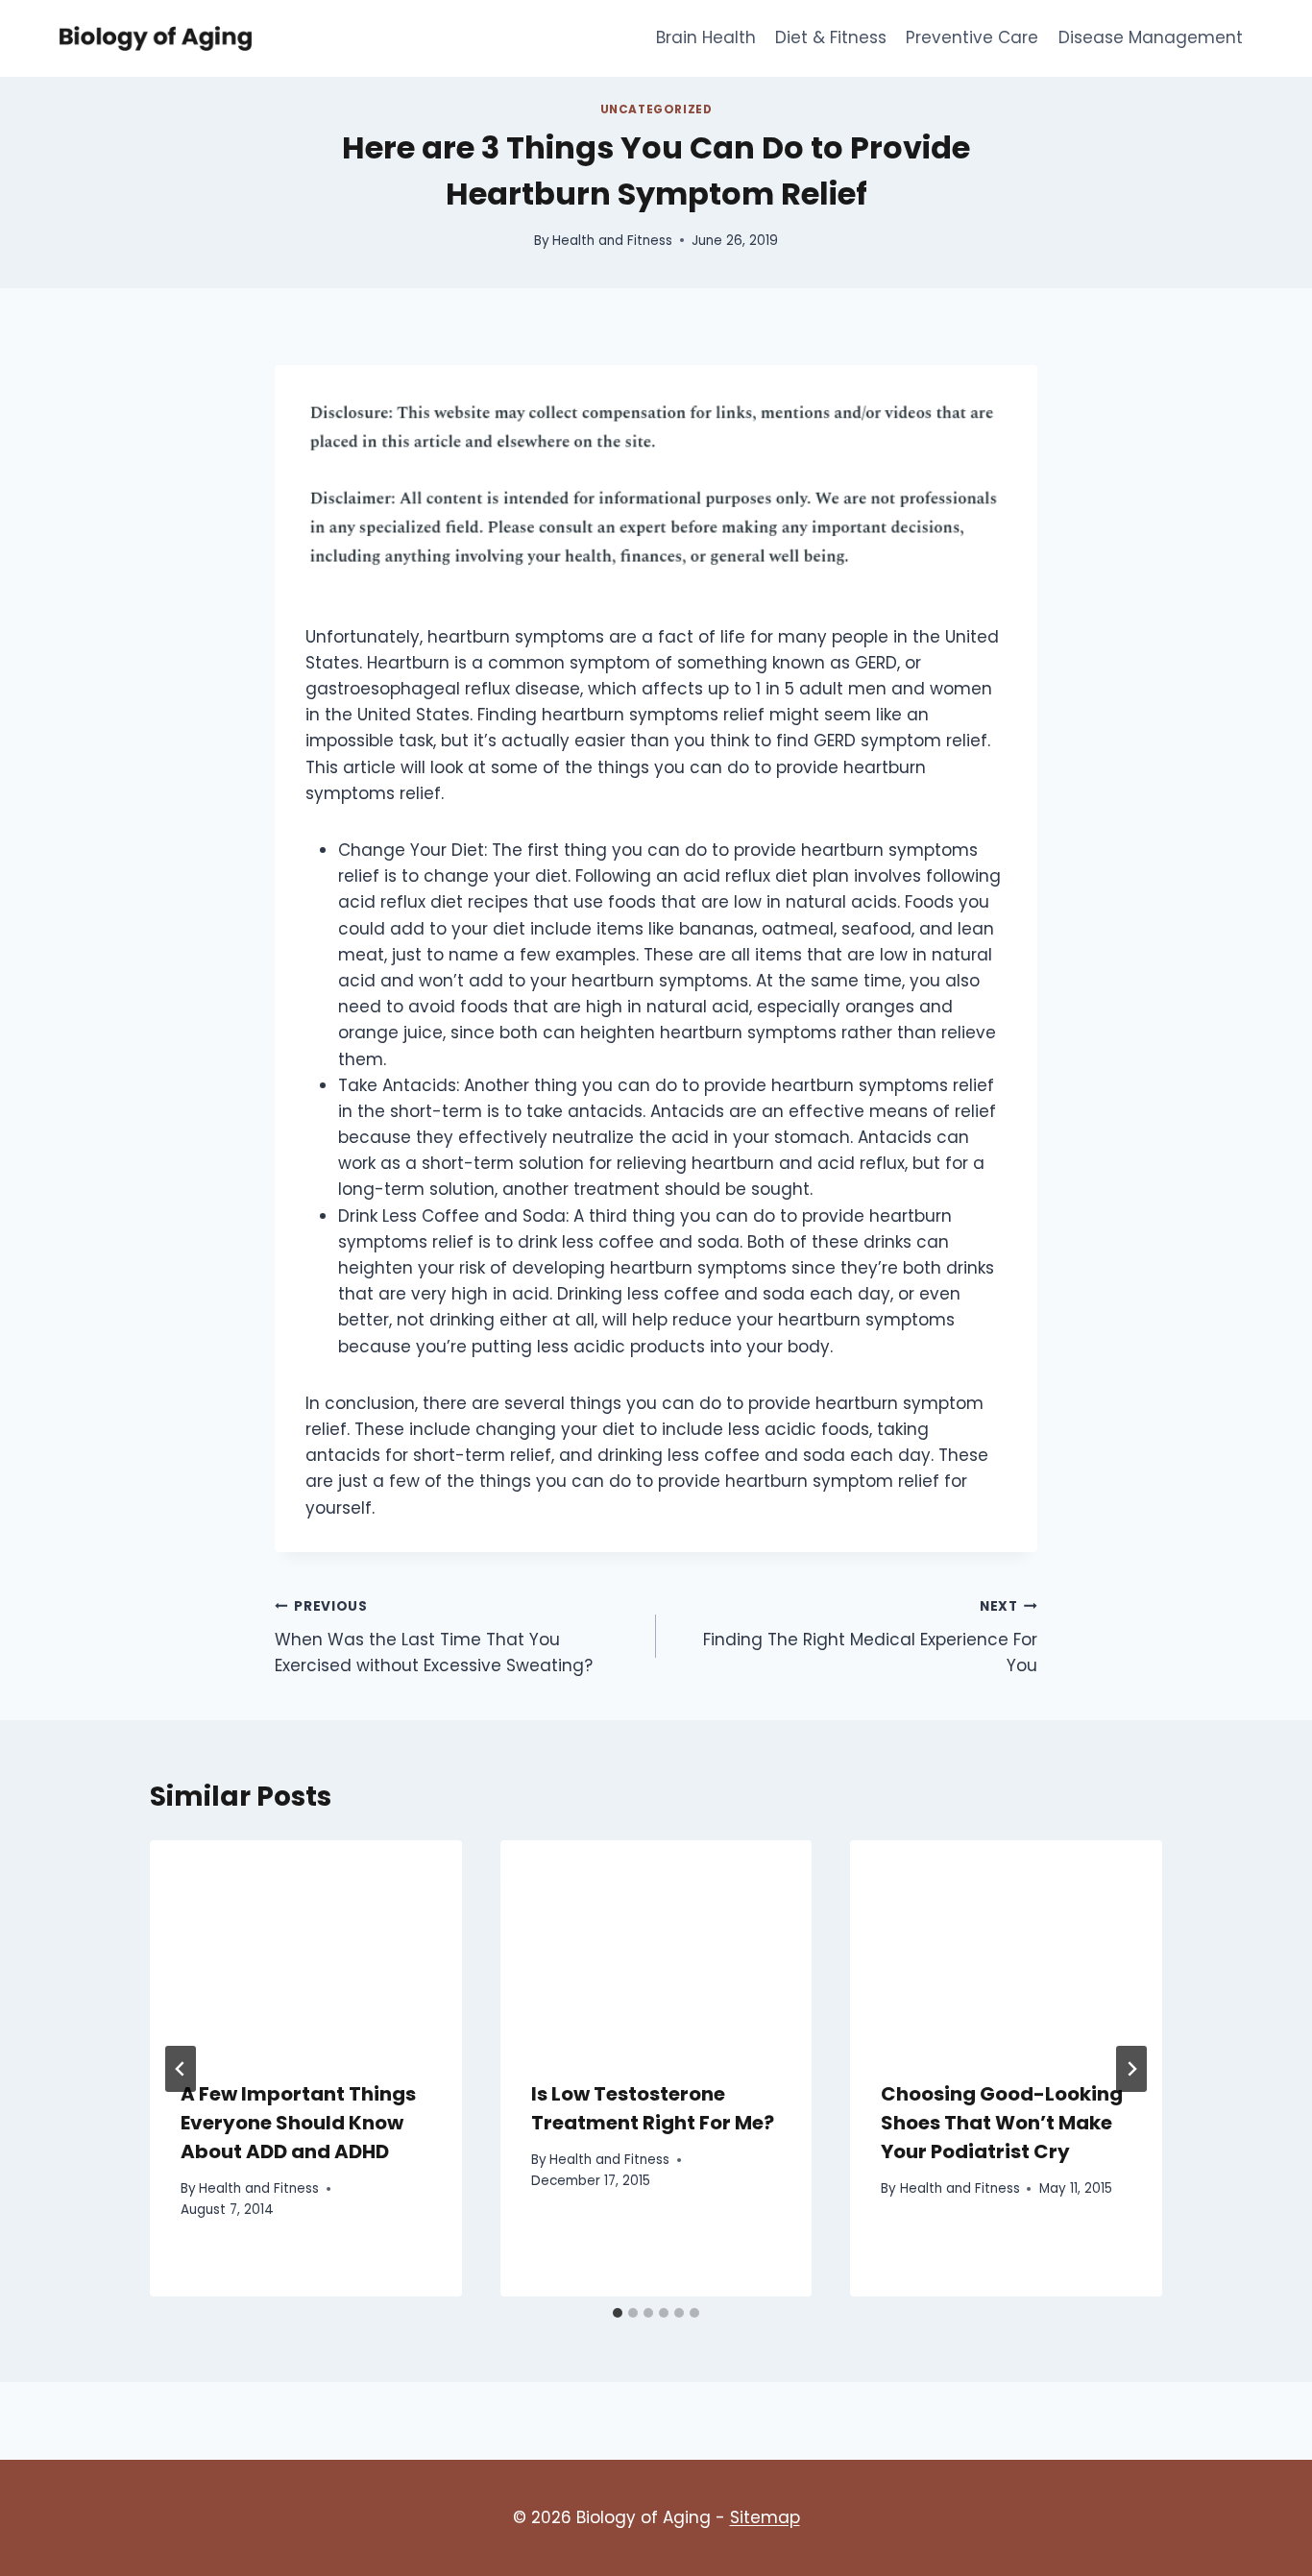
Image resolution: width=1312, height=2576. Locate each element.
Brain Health (706, 37)
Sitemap (765, 2517)
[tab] (618, 2313)
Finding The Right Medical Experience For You (870, 1637)
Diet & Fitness (831, 37)
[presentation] (306, 1944)
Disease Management (1151, 37)
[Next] (1131, 2069)
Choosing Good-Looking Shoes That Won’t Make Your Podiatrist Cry (1002, 2123)
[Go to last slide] (181, 2069)
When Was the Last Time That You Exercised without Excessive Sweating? (434, 1637)
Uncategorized (656, 109)
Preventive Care (972, 37)
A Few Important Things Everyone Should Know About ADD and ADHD (298, 2123)
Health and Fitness (612, 241)
